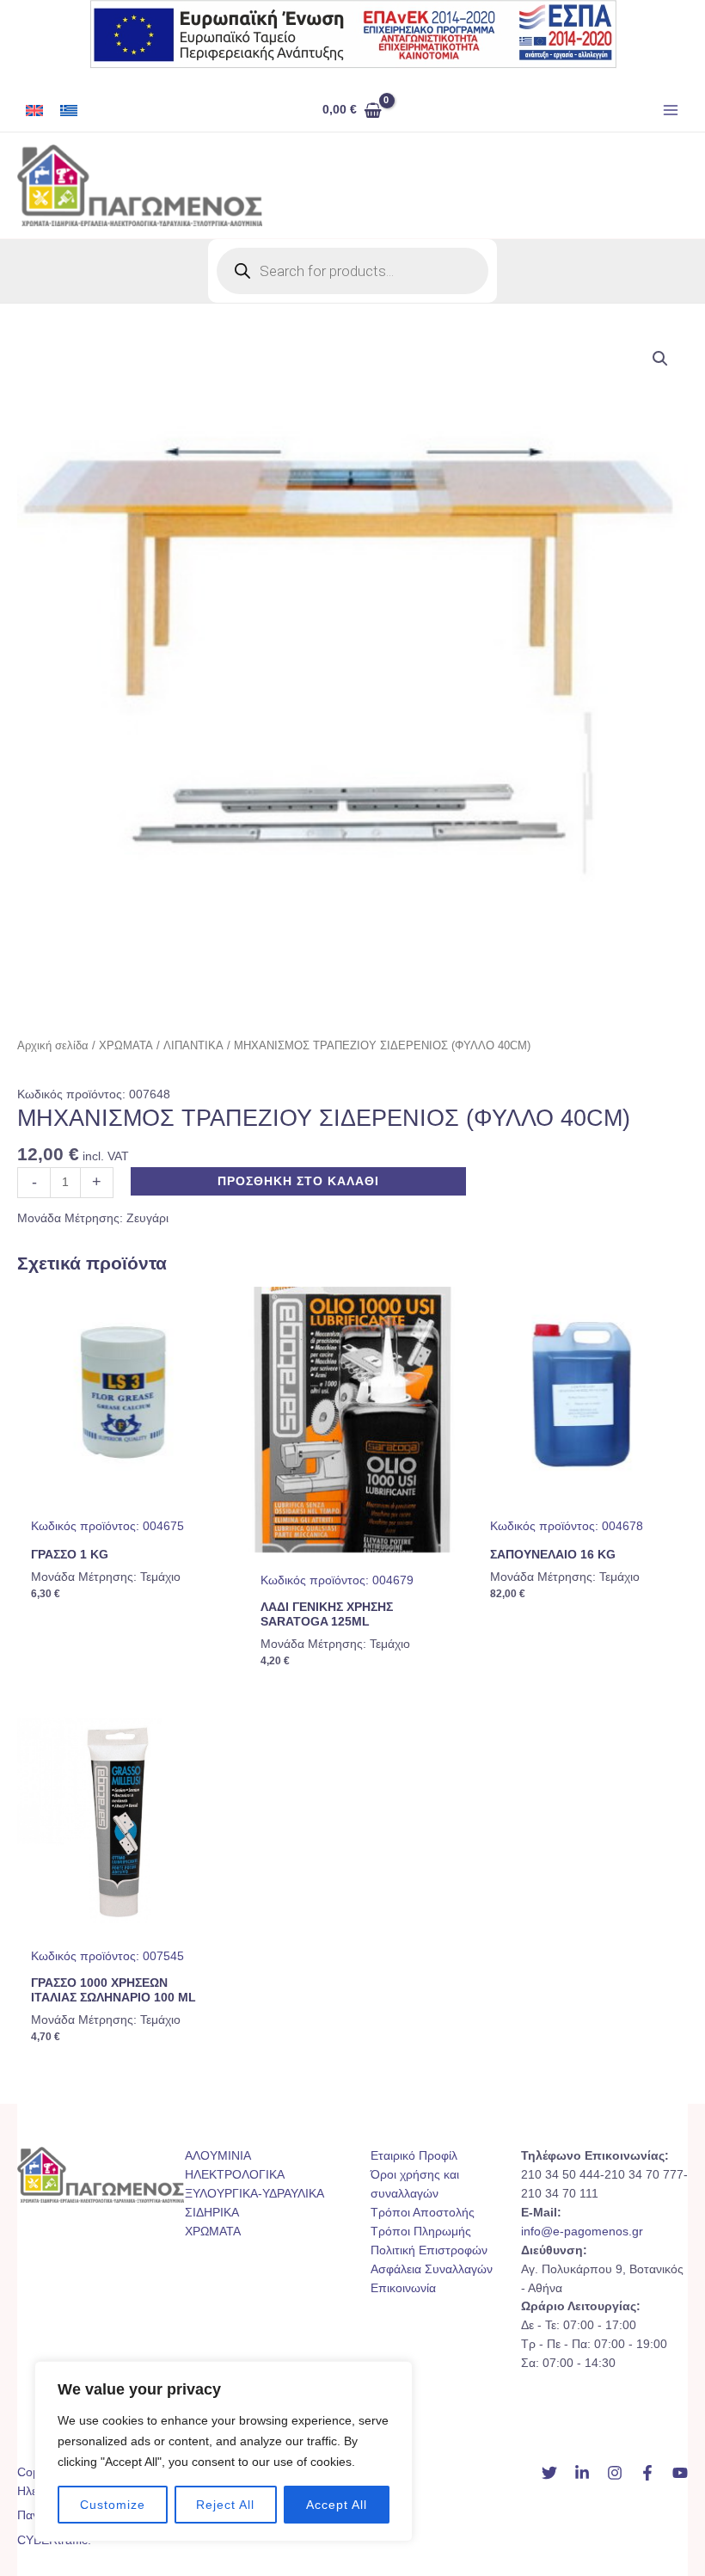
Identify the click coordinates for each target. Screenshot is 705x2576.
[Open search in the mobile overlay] (352, 271)
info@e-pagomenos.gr (582, 2232)
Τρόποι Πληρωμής (421, 2232)
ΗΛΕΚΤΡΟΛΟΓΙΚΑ (235, 2175)
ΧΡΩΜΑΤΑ (126, 1046)
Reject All (225, 2505)
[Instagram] (615, 2473)
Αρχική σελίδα (53, 1046)
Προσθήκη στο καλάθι (298, 1181)
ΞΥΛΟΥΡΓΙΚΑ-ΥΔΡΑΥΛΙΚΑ (254, 2194)
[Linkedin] (582, 2473)
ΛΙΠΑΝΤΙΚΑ (193, 1046)
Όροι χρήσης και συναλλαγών (415, 2184)
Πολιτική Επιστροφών (429, 2250)
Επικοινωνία (403, 2288)
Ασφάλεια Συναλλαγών (432, 2269)
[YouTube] (680, 2473)
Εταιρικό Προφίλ (414, 2156)
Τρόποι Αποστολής (423, 2213)
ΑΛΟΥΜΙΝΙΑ (218, 2156)
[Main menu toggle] (671, 111)
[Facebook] (647, 2473)
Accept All (337, 2505)
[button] (660, 359)
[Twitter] (549, 2473)
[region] (224, 2451)
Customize (113, 2505)
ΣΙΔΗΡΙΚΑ (212, 2213)
